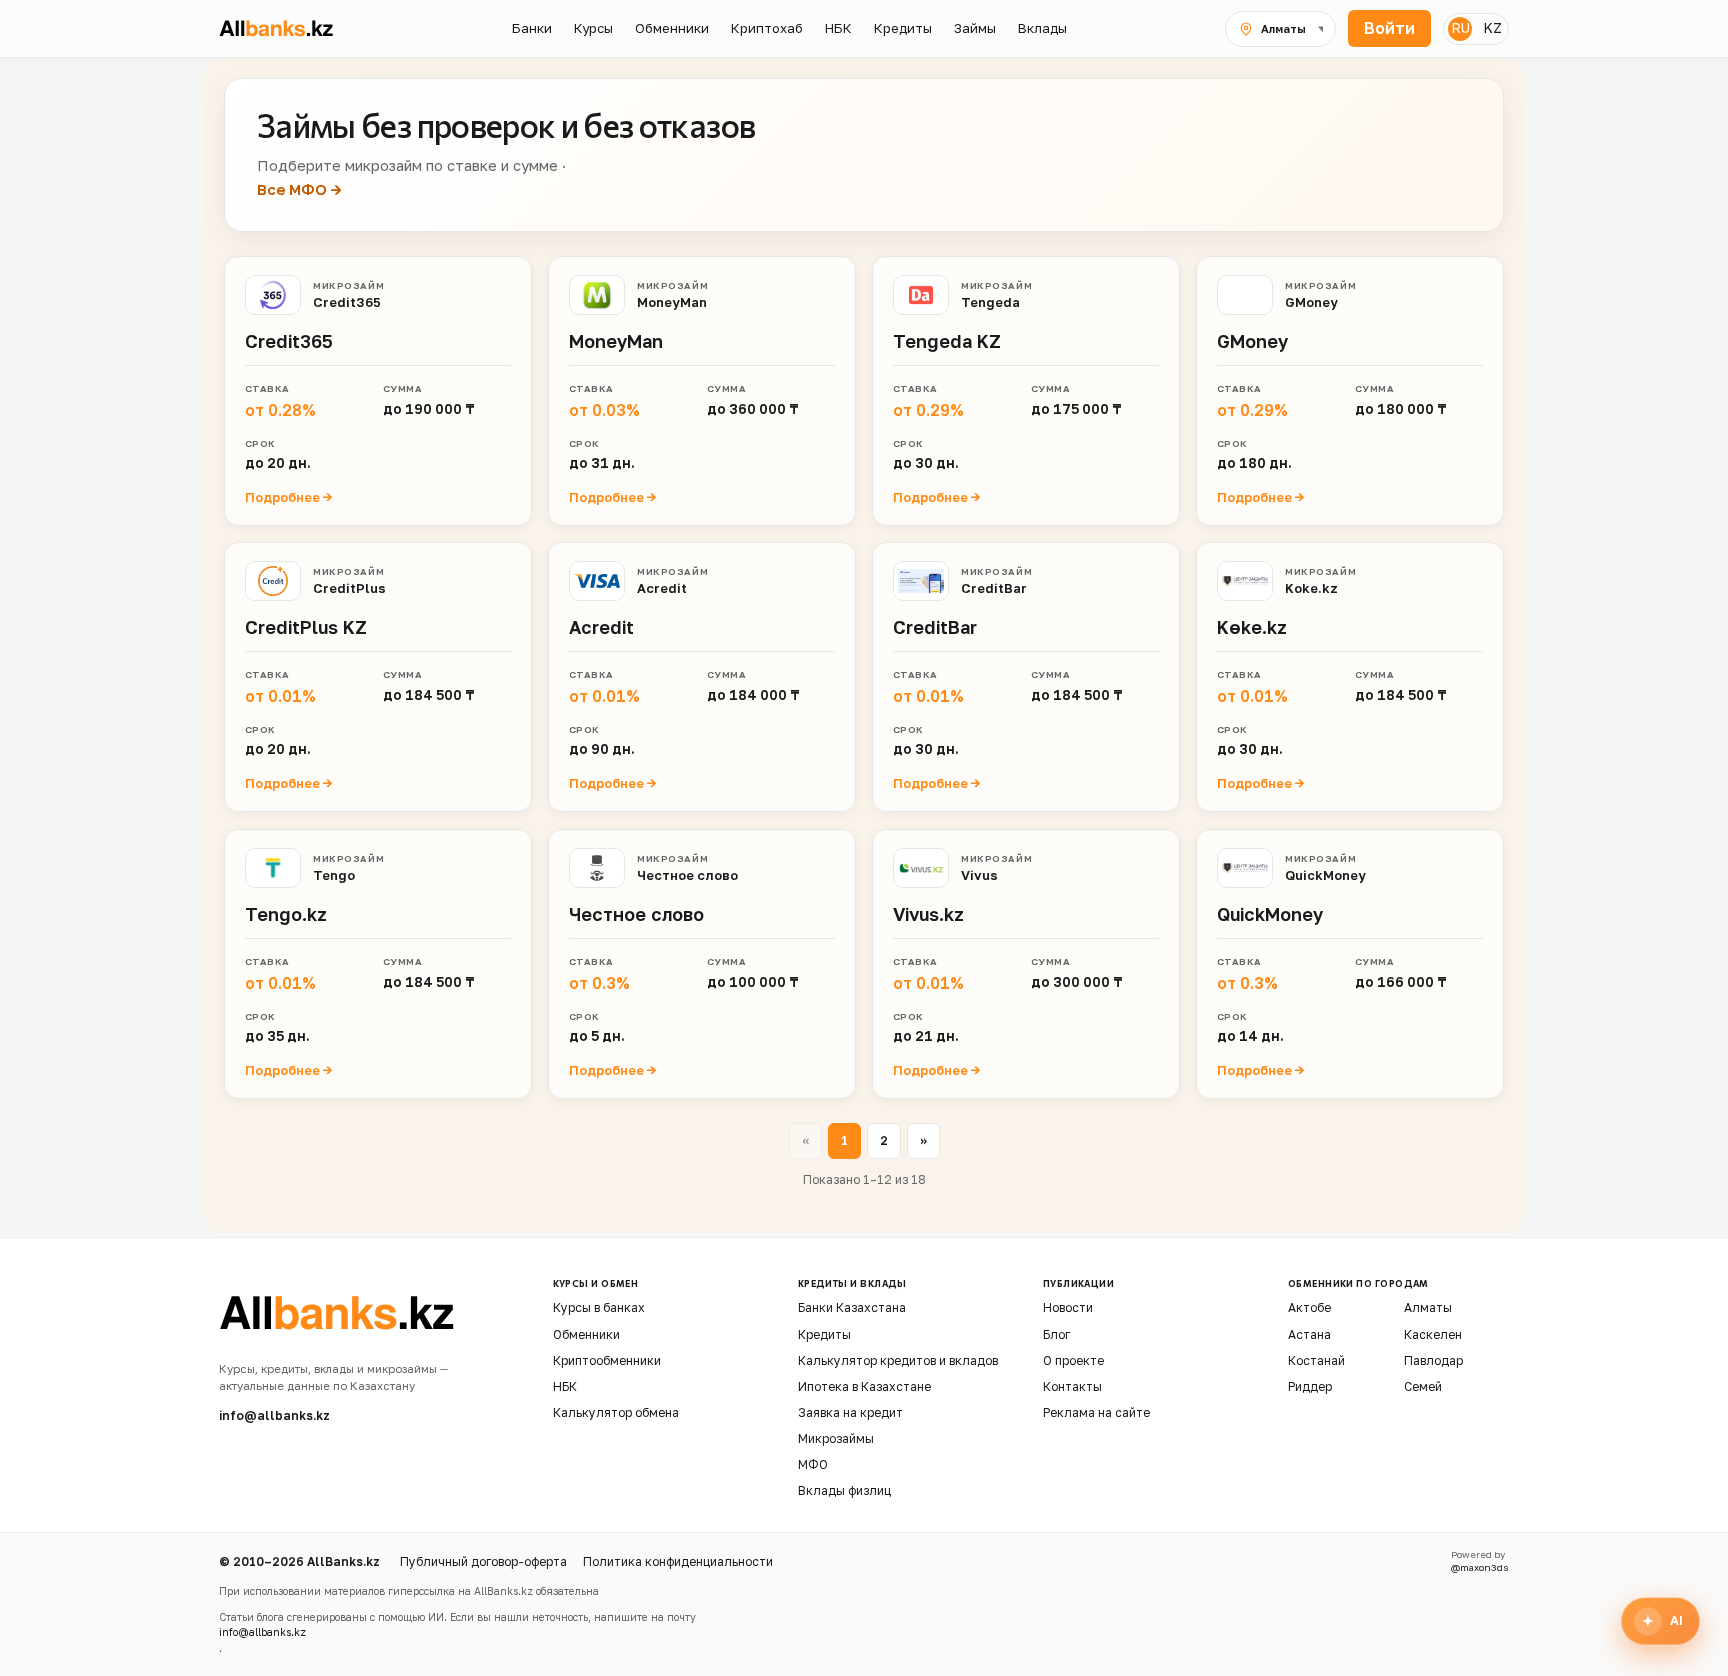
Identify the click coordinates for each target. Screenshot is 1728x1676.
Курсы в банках (599, 1307)
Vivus (979, 874)
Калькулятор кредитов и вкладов (898, 1360)
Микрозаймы (836, 1438)
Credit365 (347, 301)
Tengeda (990, 301)
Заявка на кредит (850, 1412)
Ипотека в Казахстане (864, 1386)
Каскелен (1433, 1334)
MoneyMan (672, 301)
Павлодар (1433, 1360)
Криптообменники (607, 1360)
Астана (1309, 1334)
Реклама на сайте (1096, 1412)
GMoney (1311, 301)
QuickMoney (1325, 874)
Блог (1056, 1334)
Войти (1389, 28)
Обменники (586, 1334)
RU (1460, 27)
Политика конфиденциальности (678, 1561)
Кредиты (824, 1334)
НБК (565, 1386)
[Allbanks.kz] (287, 28)
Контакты (1072, 1386)
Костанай (1316, 1360)
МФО (813, 1464)
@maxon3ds (1480, 1567)
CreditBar (994, 588)
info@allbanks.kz (274, 1415)
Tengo (334, 874)
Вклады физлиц (844, 1490)
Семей (1423, 1386)
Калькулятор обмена (616, 1412)
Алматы (1428, 1307)
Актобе (1309, 1307)
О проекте (1073, 1360)
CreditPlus (349, 588)
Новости (1068, 1307)
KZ (1492, 27)
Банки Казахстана (852, 1307)
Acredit (662, 588)
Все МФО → (299, 189)
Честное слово (687, 874)
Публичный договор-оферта (483, 1561)
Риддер (1310, 1386)
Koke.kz (1311, 588)
